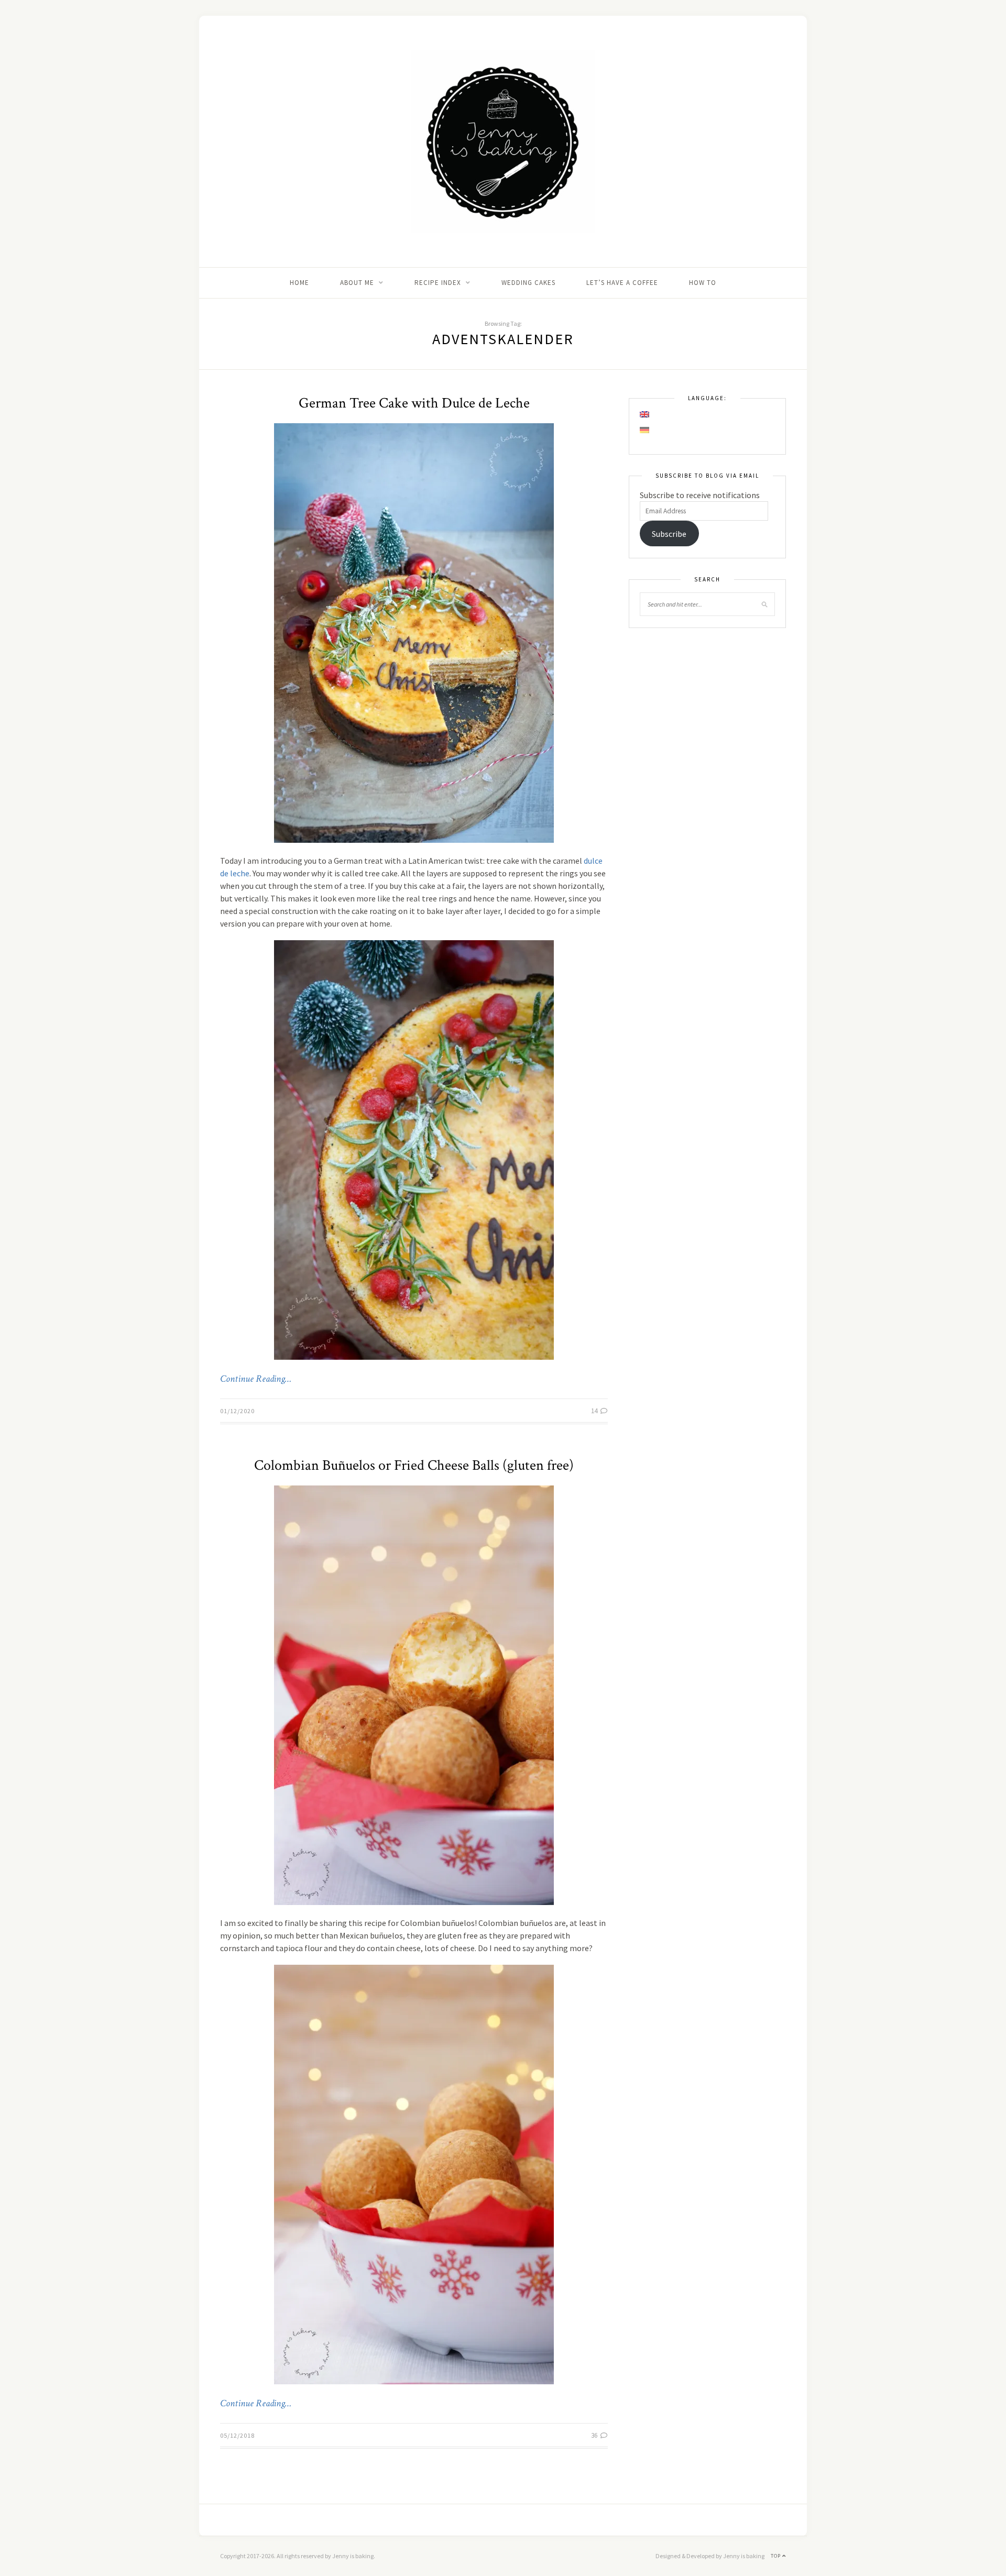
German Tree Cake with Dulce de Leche (414, 403)
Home (299, 283)
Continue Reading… (256, 1379)
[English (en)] (645, 414)
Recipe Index (438, 283)
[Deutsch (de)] (645, 430)
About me (357, 283)
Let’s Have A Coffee (622, 283)
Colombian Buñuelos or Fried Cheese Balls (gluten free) (414, 1465)
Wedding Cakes (528, 283)
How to (703, 283)
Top (777, 2556)
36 (595, 2435)
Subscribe (669, 534)
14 (595, 1411)
